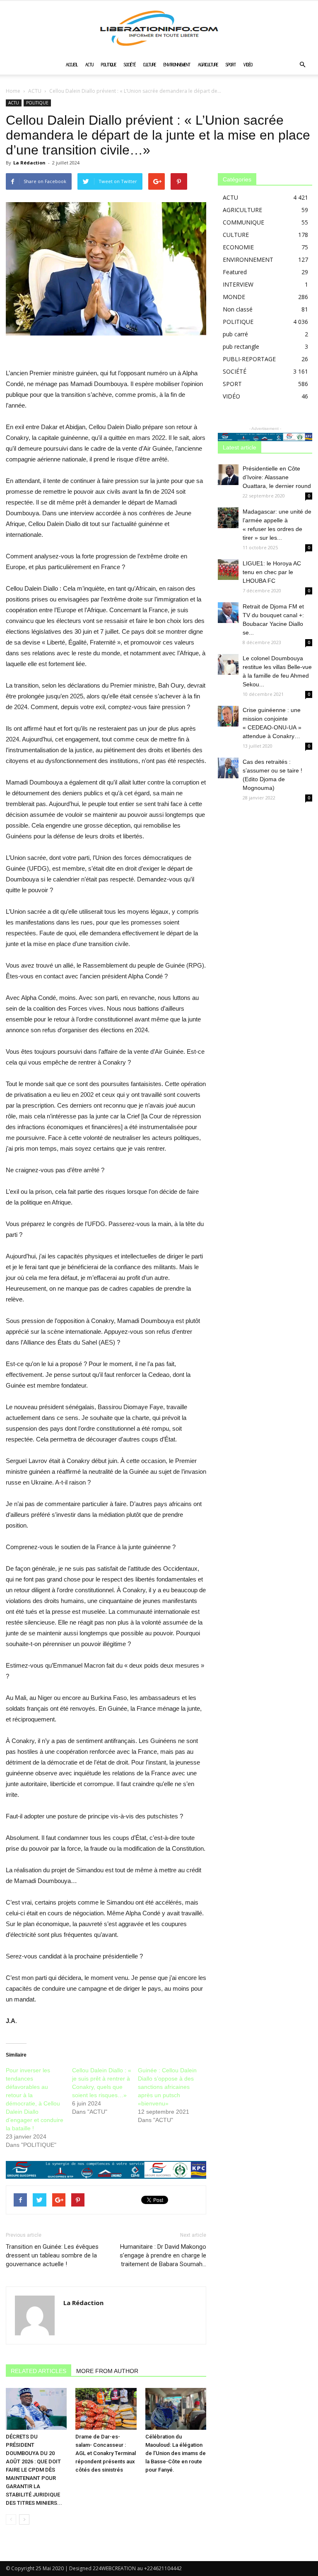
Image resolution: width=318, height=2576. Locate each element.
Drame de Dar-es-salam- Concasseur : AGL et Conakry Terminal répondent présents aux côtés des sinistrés (106, 2453)
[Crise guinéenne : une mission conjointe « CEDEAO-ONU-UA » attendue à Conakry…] (228, 716)
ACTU (89, 65)
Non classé (238, 309)
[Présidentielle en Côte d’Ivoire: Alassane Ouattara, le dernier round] (228, 475)
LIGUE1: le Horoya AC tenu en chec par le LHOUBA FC (272, 572)
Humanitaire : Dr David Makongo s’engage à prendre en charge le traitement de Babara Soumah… (163, 2255)
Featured (235, 272)
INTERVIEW (238, 284)
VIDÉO (248, 65)
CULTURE (150, 65)
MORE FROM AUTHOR (107, 2371)
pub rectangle (241, 346)
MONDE (234, 297)
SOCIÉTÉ (130, 65)
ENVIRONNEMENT (177, 65)
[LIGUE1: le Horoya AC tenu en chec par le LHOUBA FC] (228, 570)
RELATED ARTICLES (39, 2371)
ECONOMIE (238, 247)
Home (13, 91)
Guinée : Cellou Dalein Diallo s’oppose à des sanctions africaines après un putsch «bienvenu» (167, 2087)
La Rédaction (29, 163)
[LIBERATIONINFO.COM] (159, 28)
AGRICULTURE (208, 65)
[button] (302, 65)
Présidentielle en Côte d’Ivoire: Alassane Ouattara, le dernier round (277, 477)
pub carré (235, 334)
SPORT (231, 65)
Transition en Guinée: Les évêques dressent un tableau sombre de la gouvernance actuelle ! (52, 2255)
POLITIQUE (109, 65)
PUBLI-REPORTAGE (249, 359)
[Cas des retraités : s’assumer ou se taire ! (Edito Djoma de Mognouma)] (228, 768)
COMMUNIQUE (243, 222)
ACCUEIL (72, 65)
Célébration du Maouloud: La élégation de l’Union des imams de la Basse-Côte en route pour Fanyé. (176, 2453)
